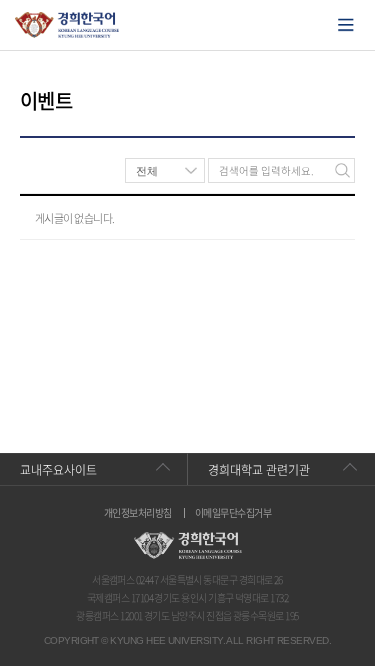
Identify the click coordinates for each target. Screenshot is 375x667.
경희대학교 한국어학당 (67, 25)
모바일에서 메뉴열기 (346, 25)
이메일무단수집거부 (233, 513)
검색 (342, 170)
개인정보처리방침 (138, 513)
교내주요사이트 (58, 470)
